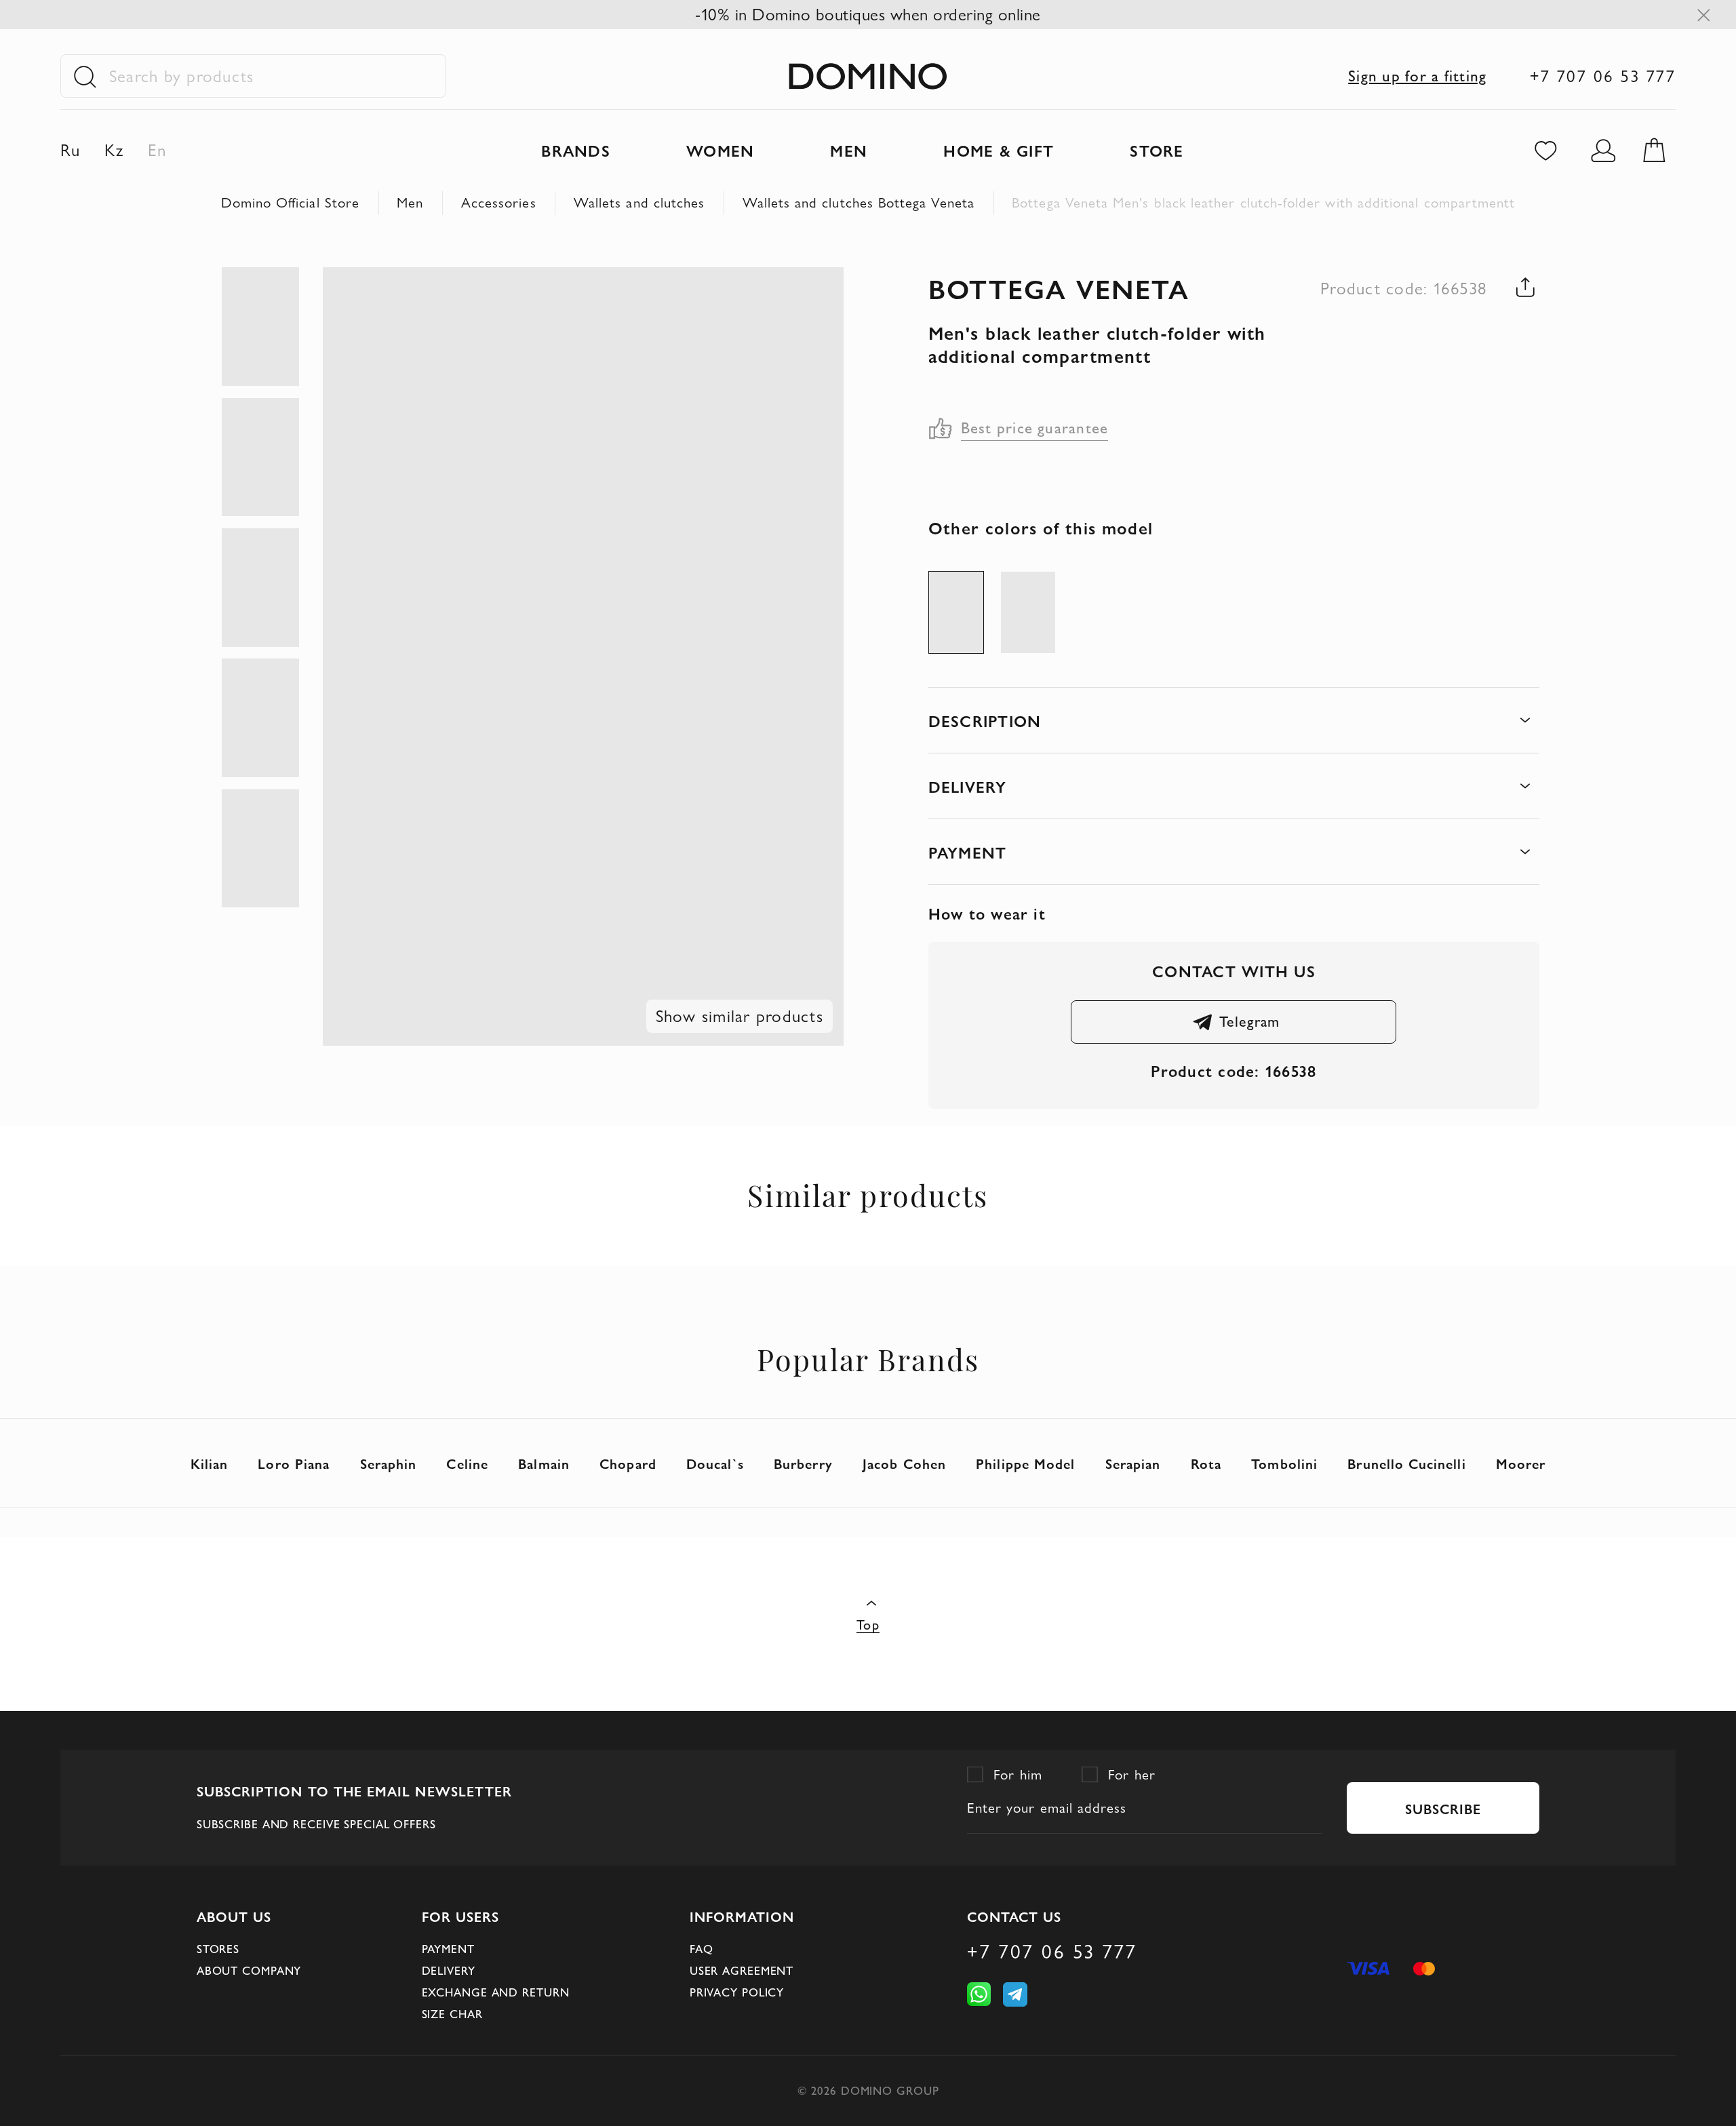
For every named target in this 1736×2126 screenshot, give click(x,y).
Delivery (449, 1971)
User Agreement (742, 1971)
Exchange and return (496, 1992)
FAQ (702, 1949)
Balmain (544, 1463)
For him (1018, 1774)
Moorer (1521, 1463)
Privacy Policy (737, 1992)
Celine (467, 1463)
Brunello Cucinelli (1406, 1463)
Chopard (628, 1463)
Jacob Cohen (904, 1463)
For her (1132, 1774)
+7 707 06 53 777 (1603, 76)
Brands (575, 150)
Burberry (803, 1463)
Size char (452, 2014)
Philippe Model (1025, 1463)
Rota (1206, 1463)
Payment (448, 1949)
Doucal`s (715, 1463)
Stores (218, 1949)
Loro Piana (294, 1463)
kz (114, 150)
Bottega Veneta (1059, 288)
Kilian (209, 1463)
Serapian (1133, 1463)
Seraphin (389, 1463)
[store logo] (868, 76)
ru (71, 150)
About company (249, 1971)
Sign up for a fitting (1417, 76)
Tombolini (1284, 1463)
